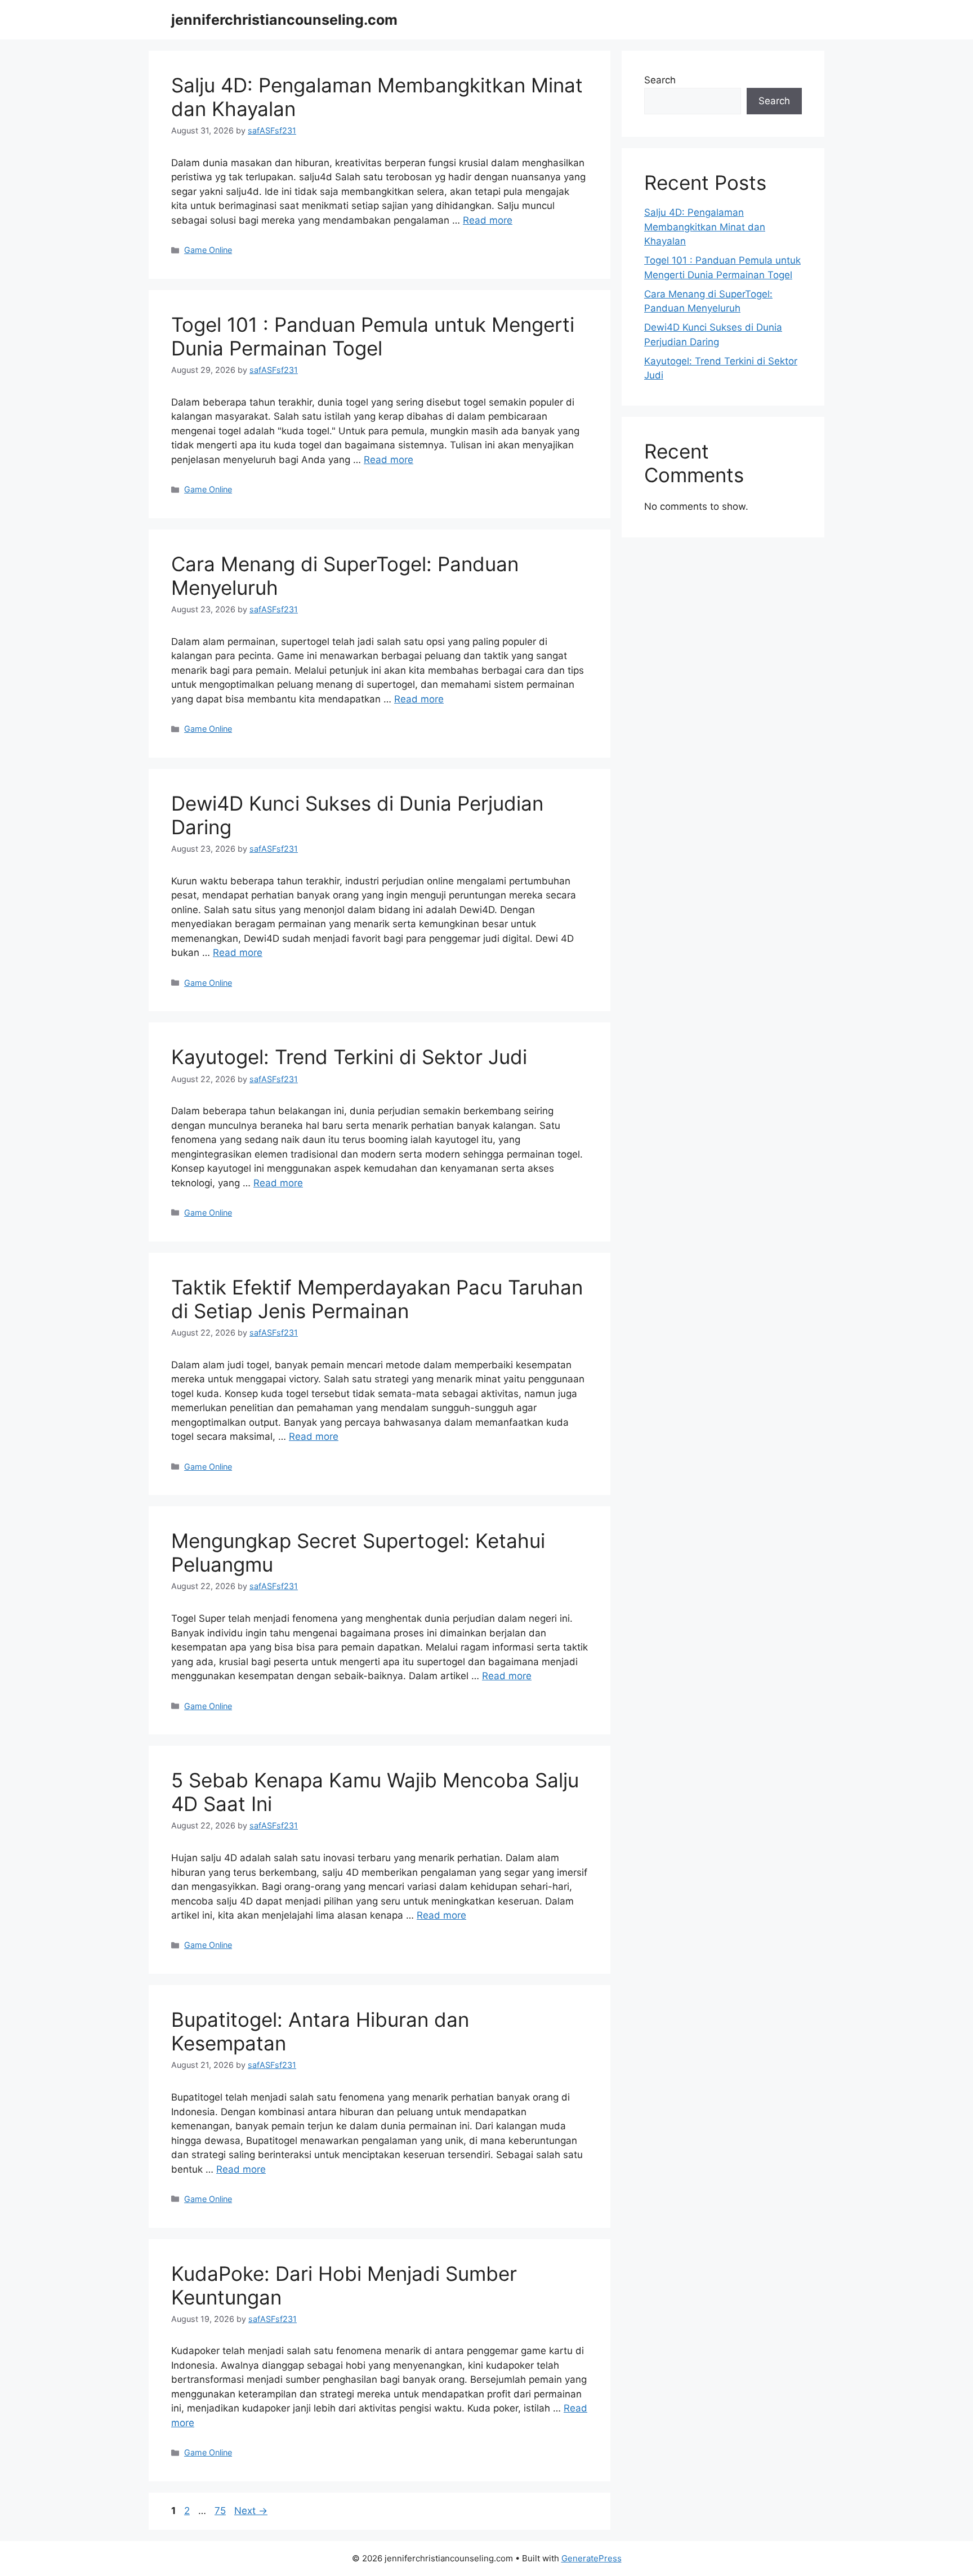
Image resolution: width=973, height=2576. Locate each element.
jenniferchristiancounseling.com (284, 20)
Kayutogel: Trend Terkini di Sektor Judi (349, 1057)
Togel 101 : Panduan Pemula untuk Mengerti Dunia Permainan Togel (373, 336)
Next (251, 2511)
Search (660, 80)
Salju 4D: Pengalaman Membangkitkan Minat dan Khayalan (705, 227)
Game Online (208, 250)
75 (221, 2511)
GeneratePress (592, 2558)
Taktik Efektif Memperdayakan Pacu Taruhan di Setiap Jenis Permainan (377, 1299)
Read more (488, 220)
